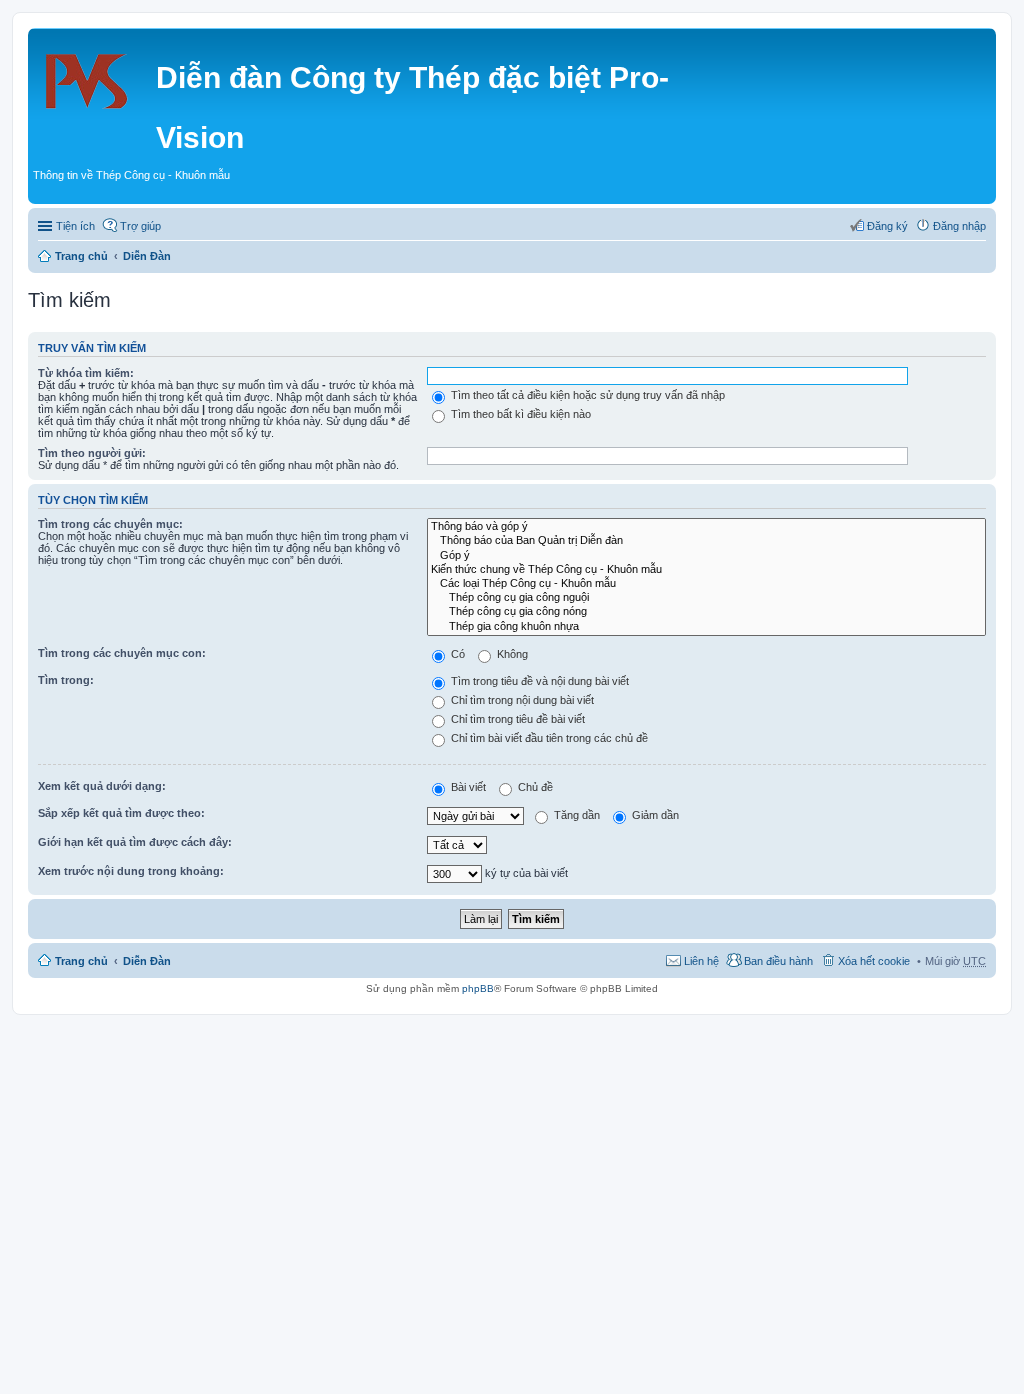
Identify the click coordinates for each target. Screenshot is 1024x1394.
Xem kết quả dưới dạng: (102, 786)
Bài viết (467, 787)
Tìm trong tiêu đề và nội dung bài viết (538, 681)
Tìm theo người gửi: (92, 453)
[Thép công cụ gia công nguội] (706, 598)
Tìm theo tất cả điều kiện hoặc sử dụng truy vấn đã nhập (586, 395)
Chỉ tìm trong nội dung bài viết (521, 700)
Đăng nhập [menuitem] (959, 226)
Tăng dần (575, 815)
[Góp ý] (706, 556)
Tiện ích (75, 226)
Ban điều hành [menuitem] (778, 961)
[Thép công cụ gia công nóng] (706, 612)
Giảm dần (654, 815)
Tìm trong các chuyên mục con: (122, 653)
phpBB (478, 988)
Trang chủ (81, 256)
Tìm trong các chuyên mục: (110, 524)
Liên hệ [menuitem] (701, 961)
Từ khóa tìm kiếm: (86, 373)
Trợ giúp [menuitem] (140, 226)
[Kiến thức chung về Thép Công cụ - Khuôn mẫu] (706, 570)
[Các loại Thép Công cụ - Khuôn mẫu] (706, 584)
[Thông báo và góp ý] (706, 527)
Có (456, 654)
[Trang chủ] (94, 75)
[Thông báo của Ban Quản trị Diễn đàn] (706, 541)
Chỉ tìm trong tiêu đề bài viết (516, 719)
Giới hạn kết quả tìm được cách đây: (135, 842)
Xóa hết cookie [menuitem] (874, 961)
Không (511, 654)
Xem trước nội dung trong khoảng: (131, 871)
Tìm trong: (66, 680)
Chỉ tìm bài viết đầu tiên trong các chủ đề (548, 738)
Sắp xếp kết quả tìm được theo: (121, 813)
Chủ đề (534, 787)
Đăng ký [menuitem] (887, 226)
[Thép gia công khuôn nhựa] (706, 627)
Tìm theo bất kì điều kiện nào (519, 414)
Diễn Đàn (147, 256)
